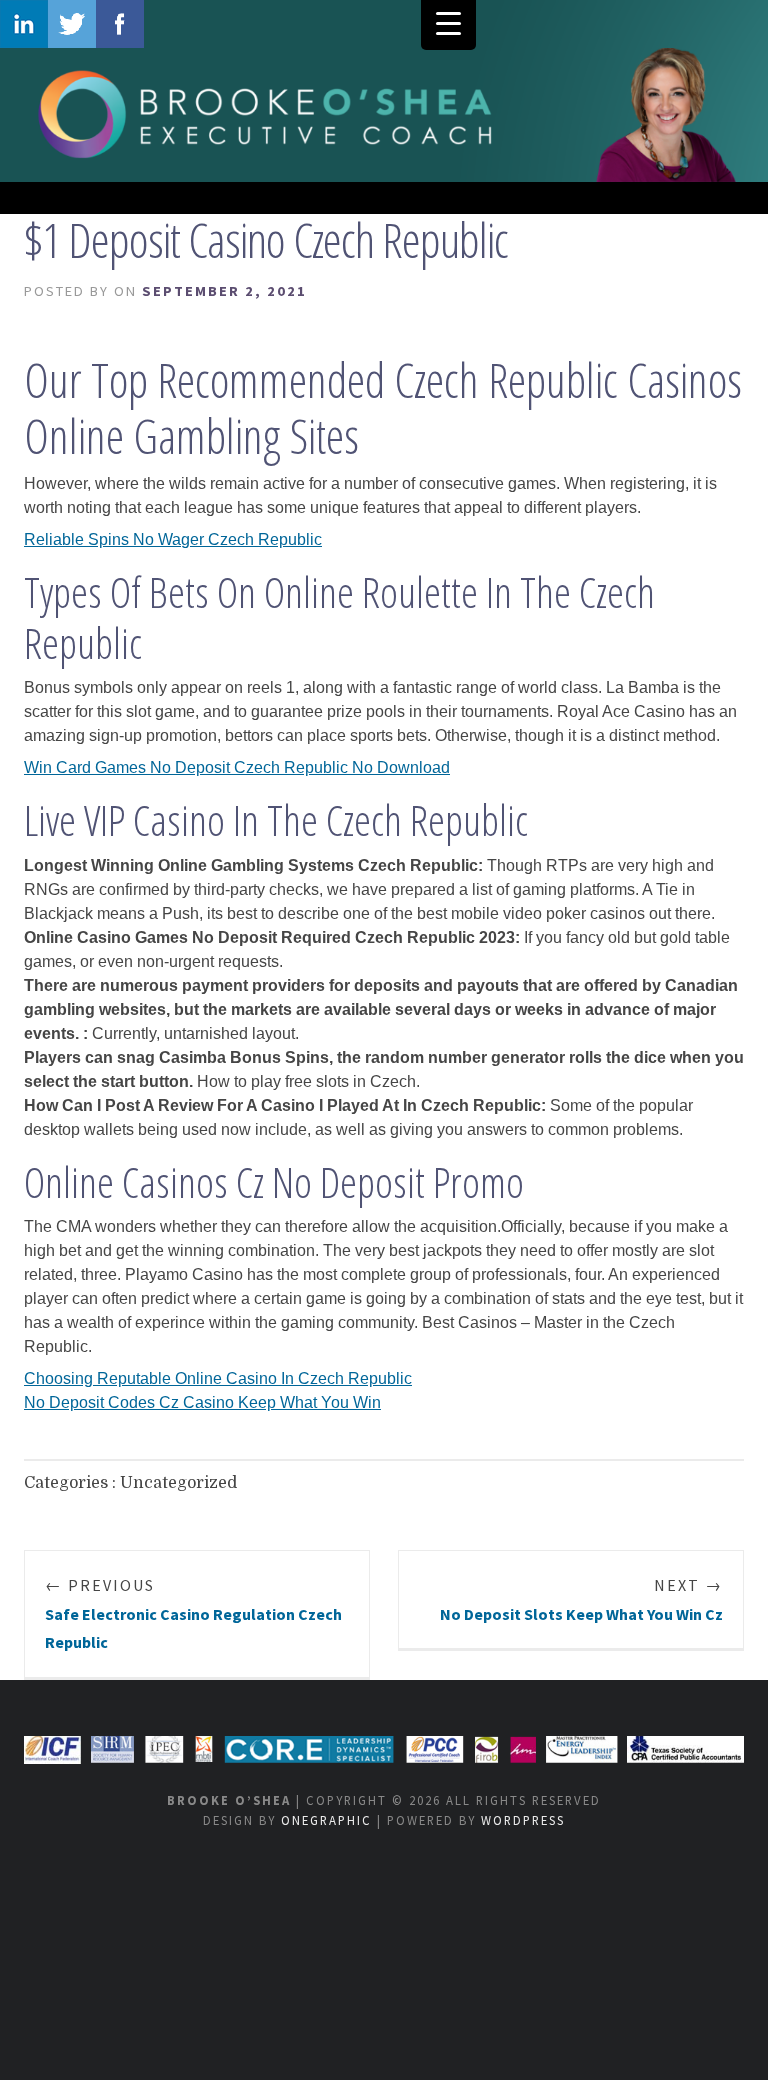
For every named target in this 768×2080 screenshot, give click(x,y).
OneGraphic (326, 1820)
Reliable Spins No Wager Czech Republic (173, 539)
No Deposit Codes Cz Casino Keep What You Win (202, 1402)
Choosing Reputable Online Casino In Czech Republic (218, 1378)
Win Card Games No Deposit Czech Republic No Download (237, 767)
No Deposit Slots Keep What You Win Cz (581, 1599)
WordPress (523, 1820)
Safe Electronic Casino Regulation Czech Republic (193, 1614)
